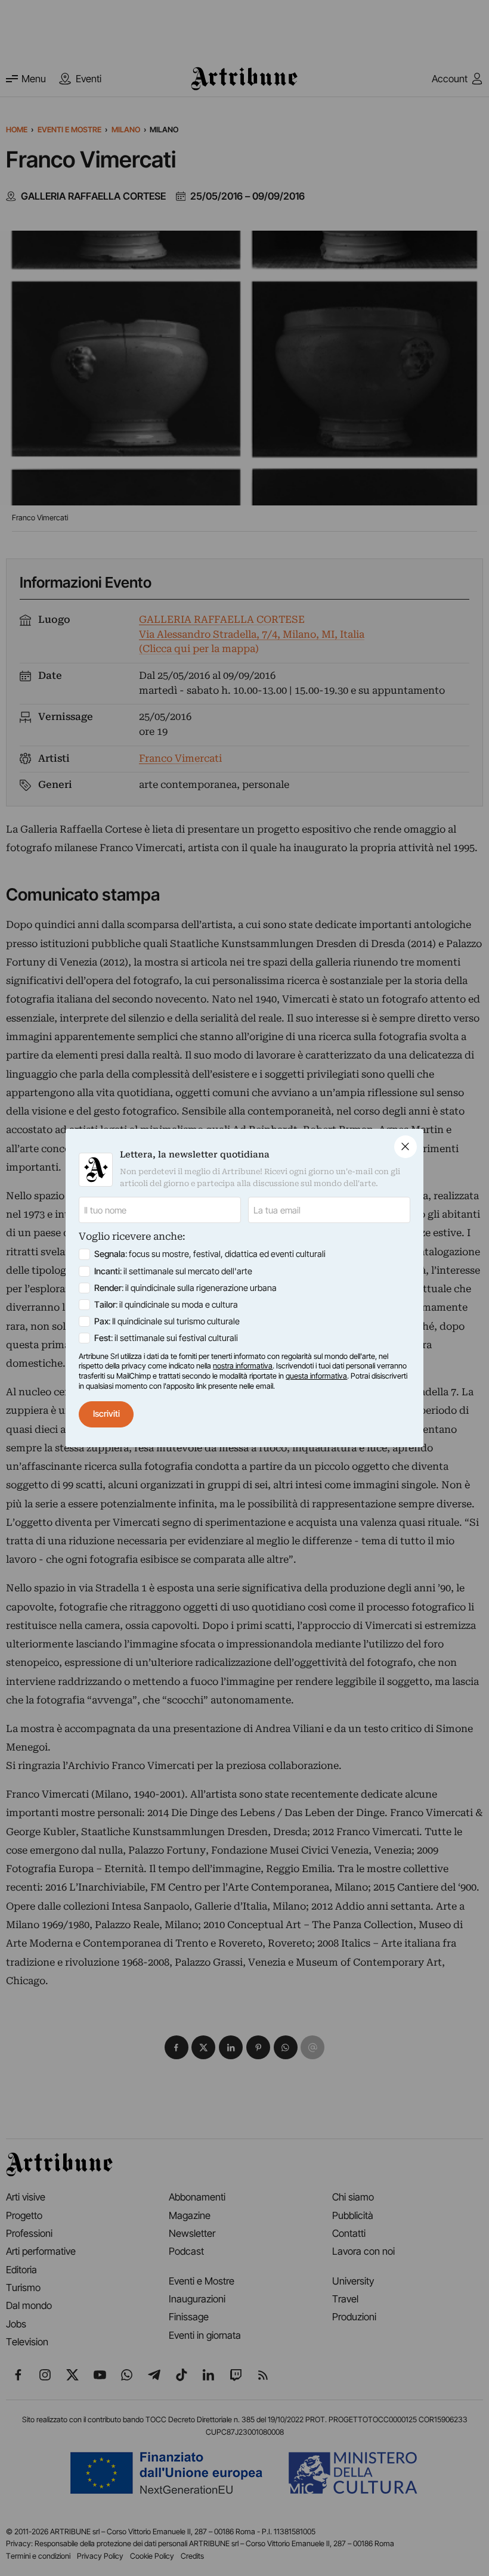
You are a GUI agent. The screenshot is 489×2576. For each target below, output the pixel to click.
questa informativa (316, 1376)
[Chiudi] (406, 1147)
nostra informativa (243, 1366)
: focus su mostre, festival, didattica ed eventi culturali (210, 1254)
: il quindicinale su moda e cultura (166, 1305)
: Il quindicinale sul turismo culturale (167, 1321)
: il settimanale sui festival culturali (166, 1338)
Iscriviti (106, 1414)
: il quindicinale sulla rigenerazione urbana (185, 1288)
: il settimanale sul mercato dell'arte (173, 1271)
